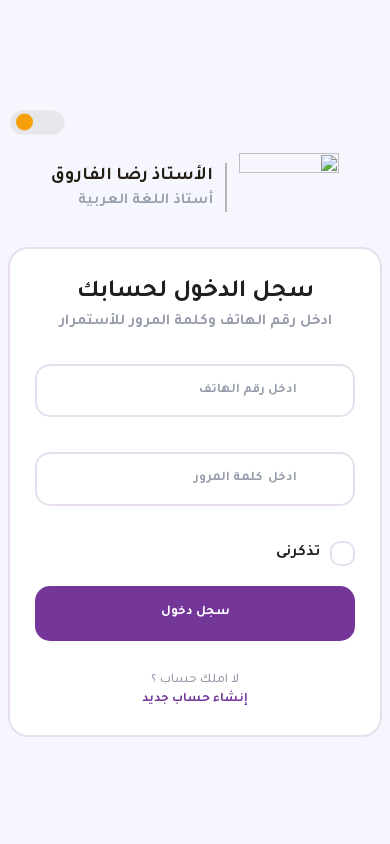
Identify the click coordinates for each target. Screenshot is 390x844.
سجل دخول (195, 612)
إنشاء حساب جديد (195, 699)
